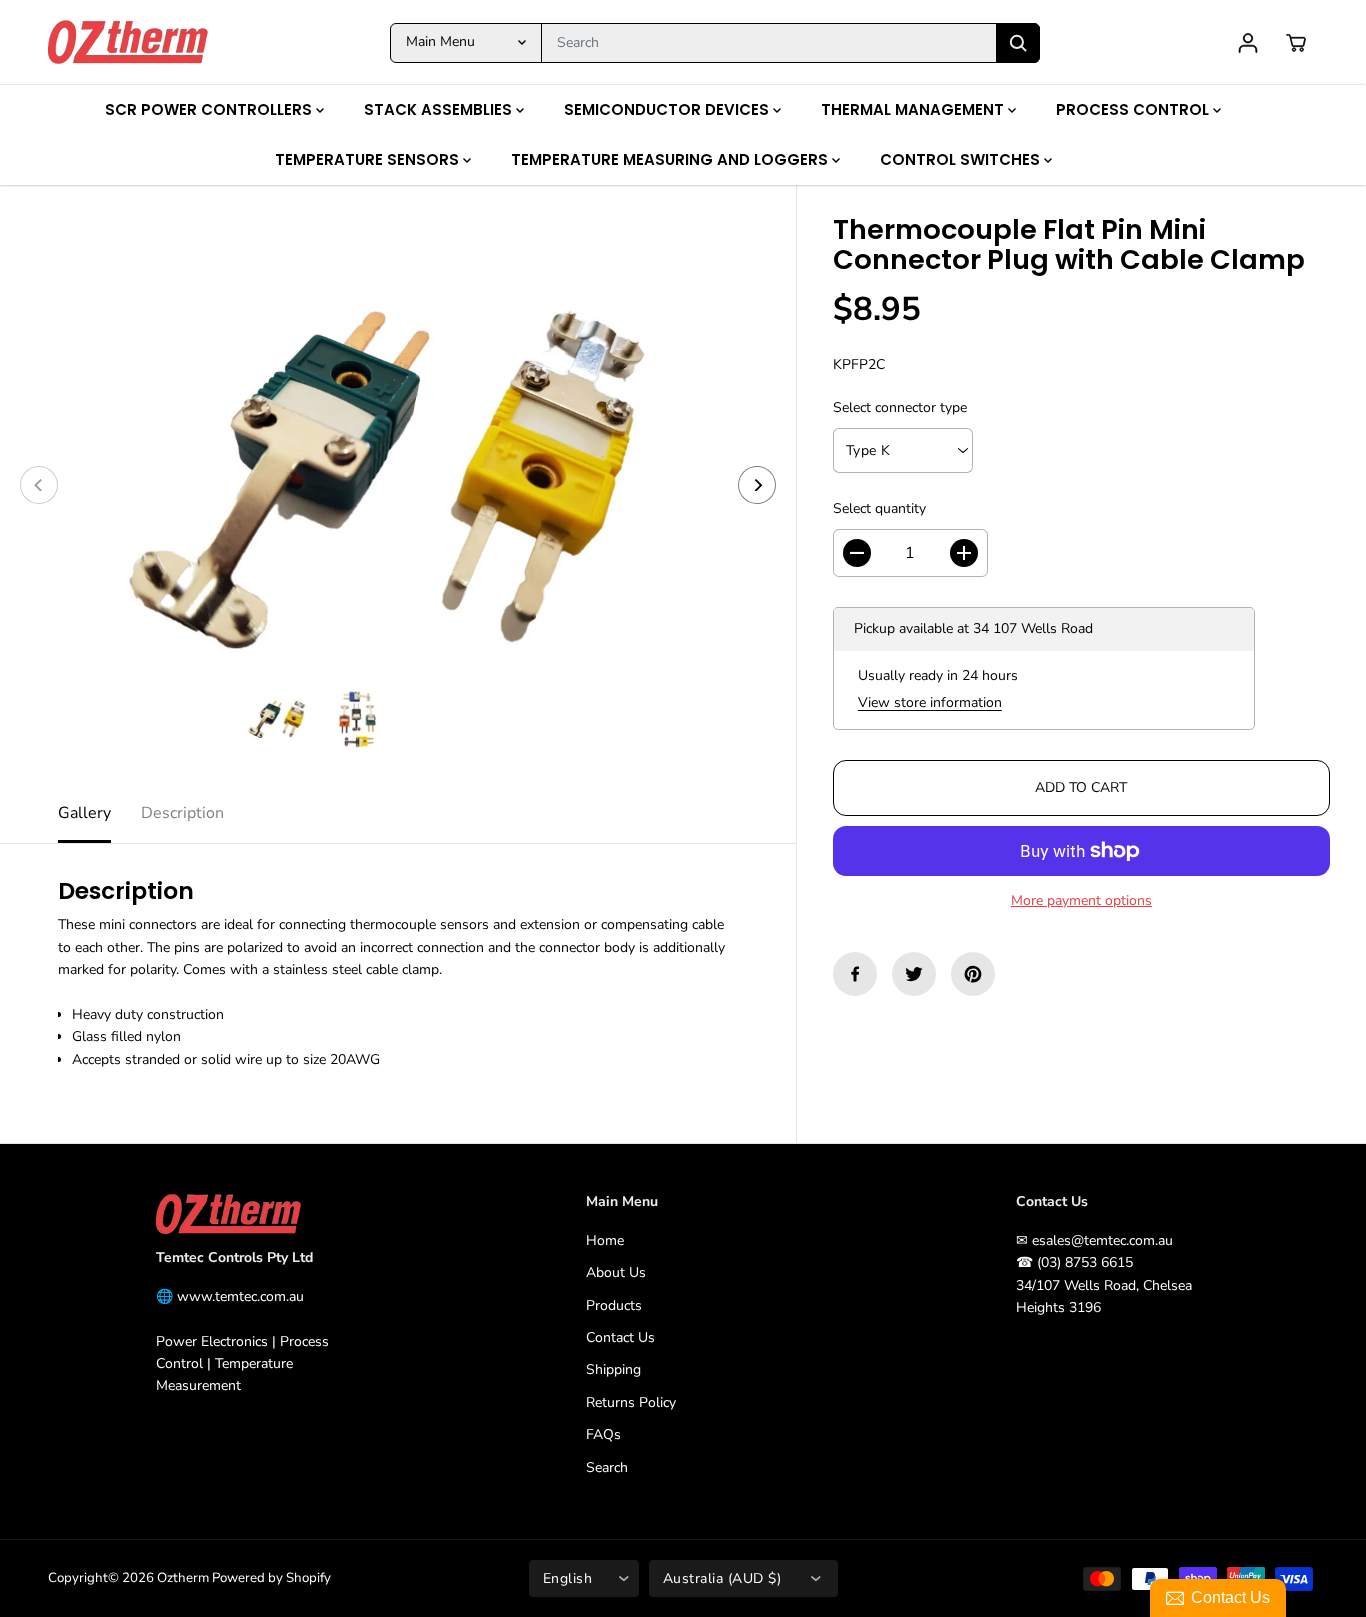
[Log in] (1248, 43)
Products (614, 1305)
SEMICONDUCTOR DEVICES (668, 109)
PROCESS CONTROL (1134, 109)
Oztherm (183, 1578)
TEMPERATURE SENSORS (369, 159)
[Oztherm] (128, 42)
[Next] (757, 485)
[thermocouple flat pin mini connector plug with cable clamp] (398, 485)
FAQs (603, 1434)
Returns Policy (631, 1402)
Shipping (613, 1369)
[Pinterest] (973, 974)
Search (607, 1467)
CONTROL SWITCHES (962, 159)
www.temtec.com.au (240, 1296)
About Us (616, 1272)
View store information (930, 702)
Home (605, 1240)
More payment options (1081, 900)
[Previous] (39, 485)
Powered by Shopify (271, 1578)
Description (182, 813)
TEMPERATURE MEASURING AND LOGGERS (671, 159)
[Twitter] (914, 974)
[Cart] (1296, 43)
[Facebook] (855, 974)
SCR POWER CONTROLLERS (210, 109)
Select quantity (879, 508)
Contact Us (620, 1337)
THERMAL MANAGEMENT (914, 109)
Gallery (84, 813)
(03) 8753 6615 (1085, 1262)
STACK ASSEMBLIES (440, 109)
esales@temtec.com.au (1102, 1240)
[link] (253, 1214)
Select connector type (900, 407)
